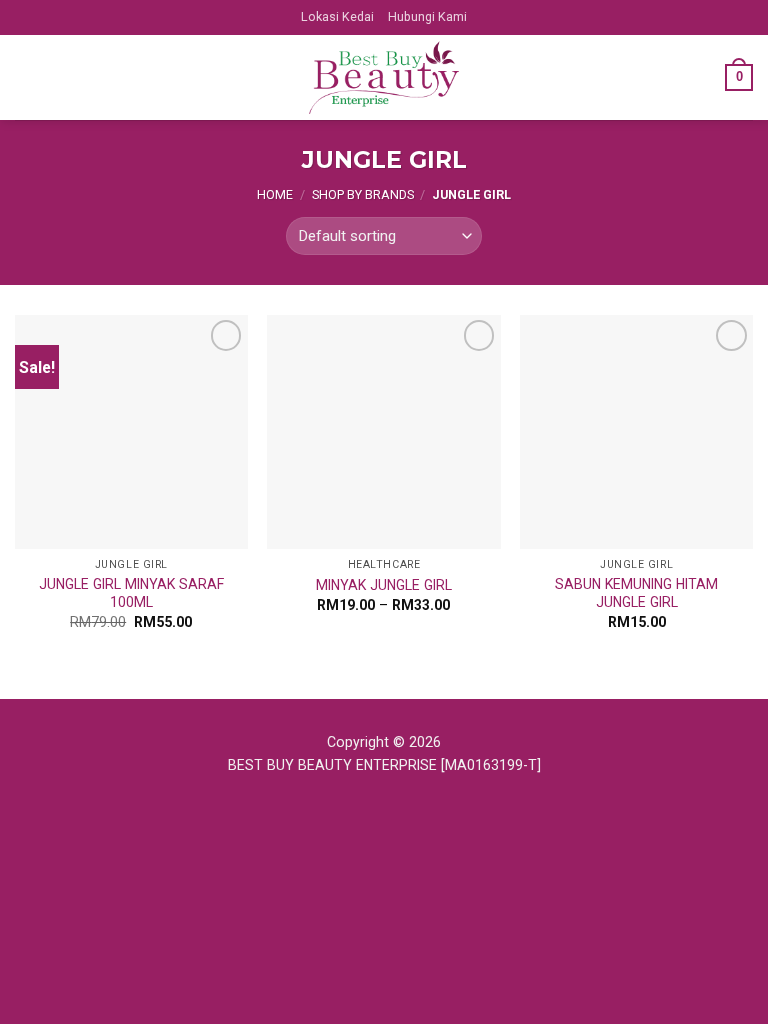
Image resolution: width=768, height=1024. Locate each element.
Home (275, 194)
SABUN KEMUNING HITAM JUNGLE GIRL (636, 593)
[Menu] (27, 77)
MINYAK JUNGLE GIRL (384, 585)
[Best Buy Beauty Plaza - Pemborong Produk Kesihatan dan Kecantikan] (384, 78)
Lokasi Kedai (337, 16)
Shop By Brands (363, 194)
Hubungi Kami (427, 16)
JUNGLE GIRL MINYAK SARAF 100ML (131, 593)
